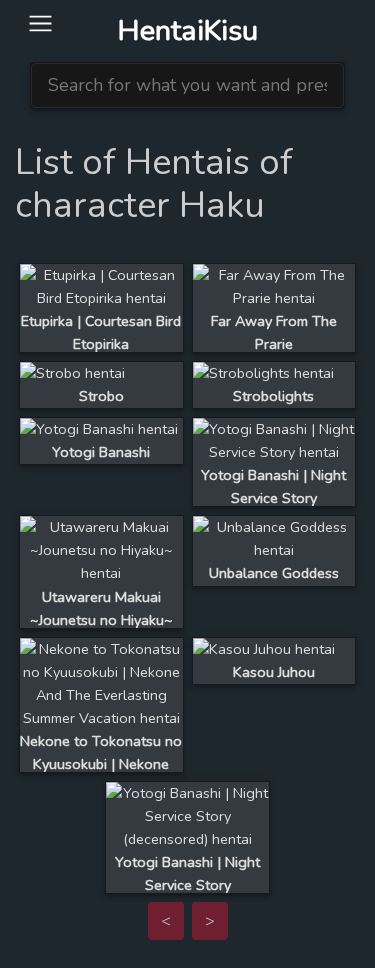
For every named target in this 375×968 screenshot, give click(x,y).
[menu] (40, 24)
